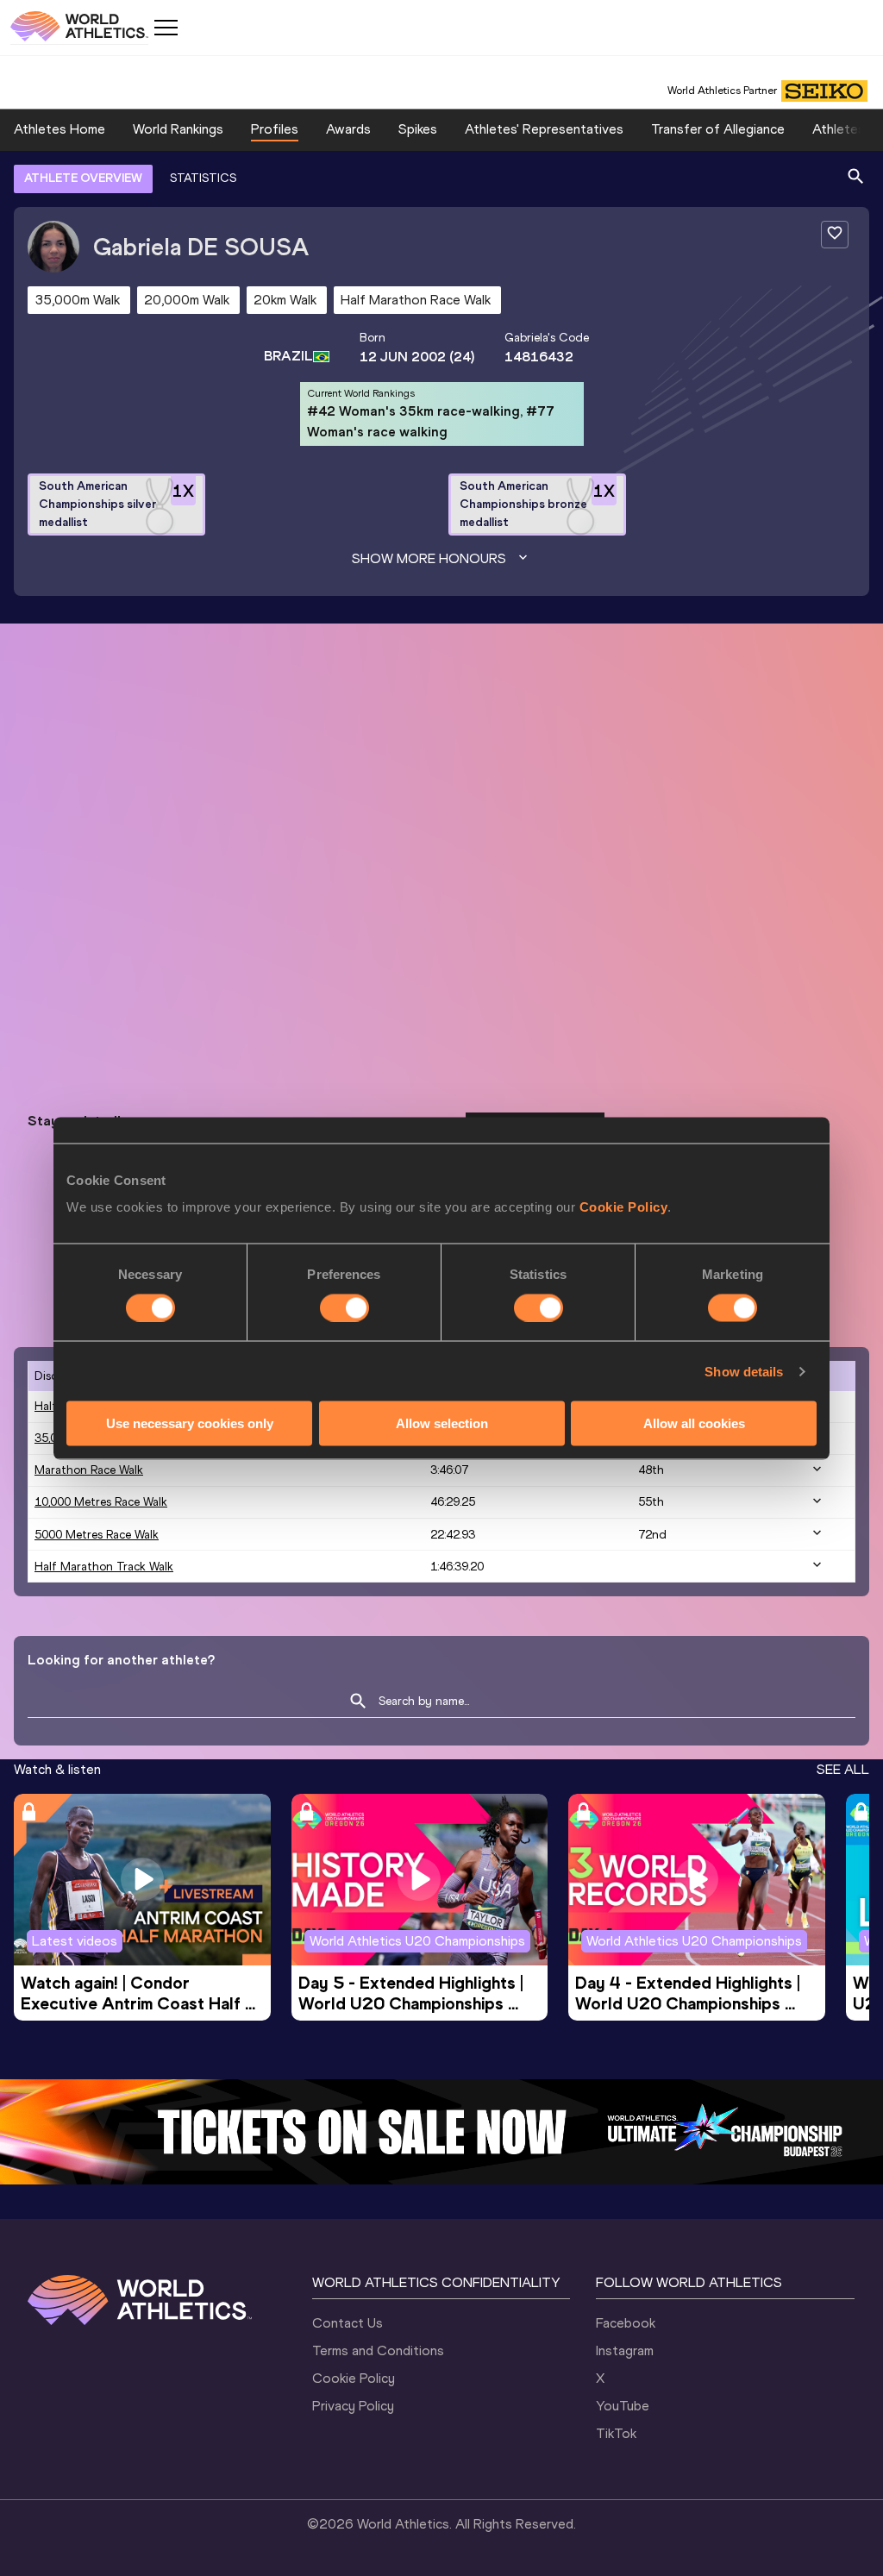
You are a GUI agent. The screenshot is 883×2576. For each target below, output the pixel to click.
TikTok (616, 2433)
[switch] (344, 1307)
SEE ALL (843, 1769)
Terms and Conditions (378, 2350)
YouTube (623, 2406)
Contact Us (348, 2323)
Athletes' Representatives (544, 129)
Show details (744, 1371)
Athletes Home (59, 129)
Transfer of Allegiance (718, 129)
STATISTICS (203, 178)
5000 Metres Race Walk (97, 1535)
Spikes (418, 129)
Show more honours (429, 558)
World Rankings (178, 129)
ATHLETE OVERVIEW (83, 178)
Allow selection (442, 1423)
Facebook (626, 2323)
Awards (348, 129)
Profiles (275, 129)
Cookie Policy (624, 1207)
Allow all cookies (694, 1423)
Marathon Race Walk (89, 1470)
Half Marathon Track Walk (104, 1567)
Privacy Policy (353, 2406)
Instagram (625, 2350)
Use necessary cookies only (190, 1423)
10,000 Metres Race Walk (101, 1502)
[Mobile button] (166, 28)
